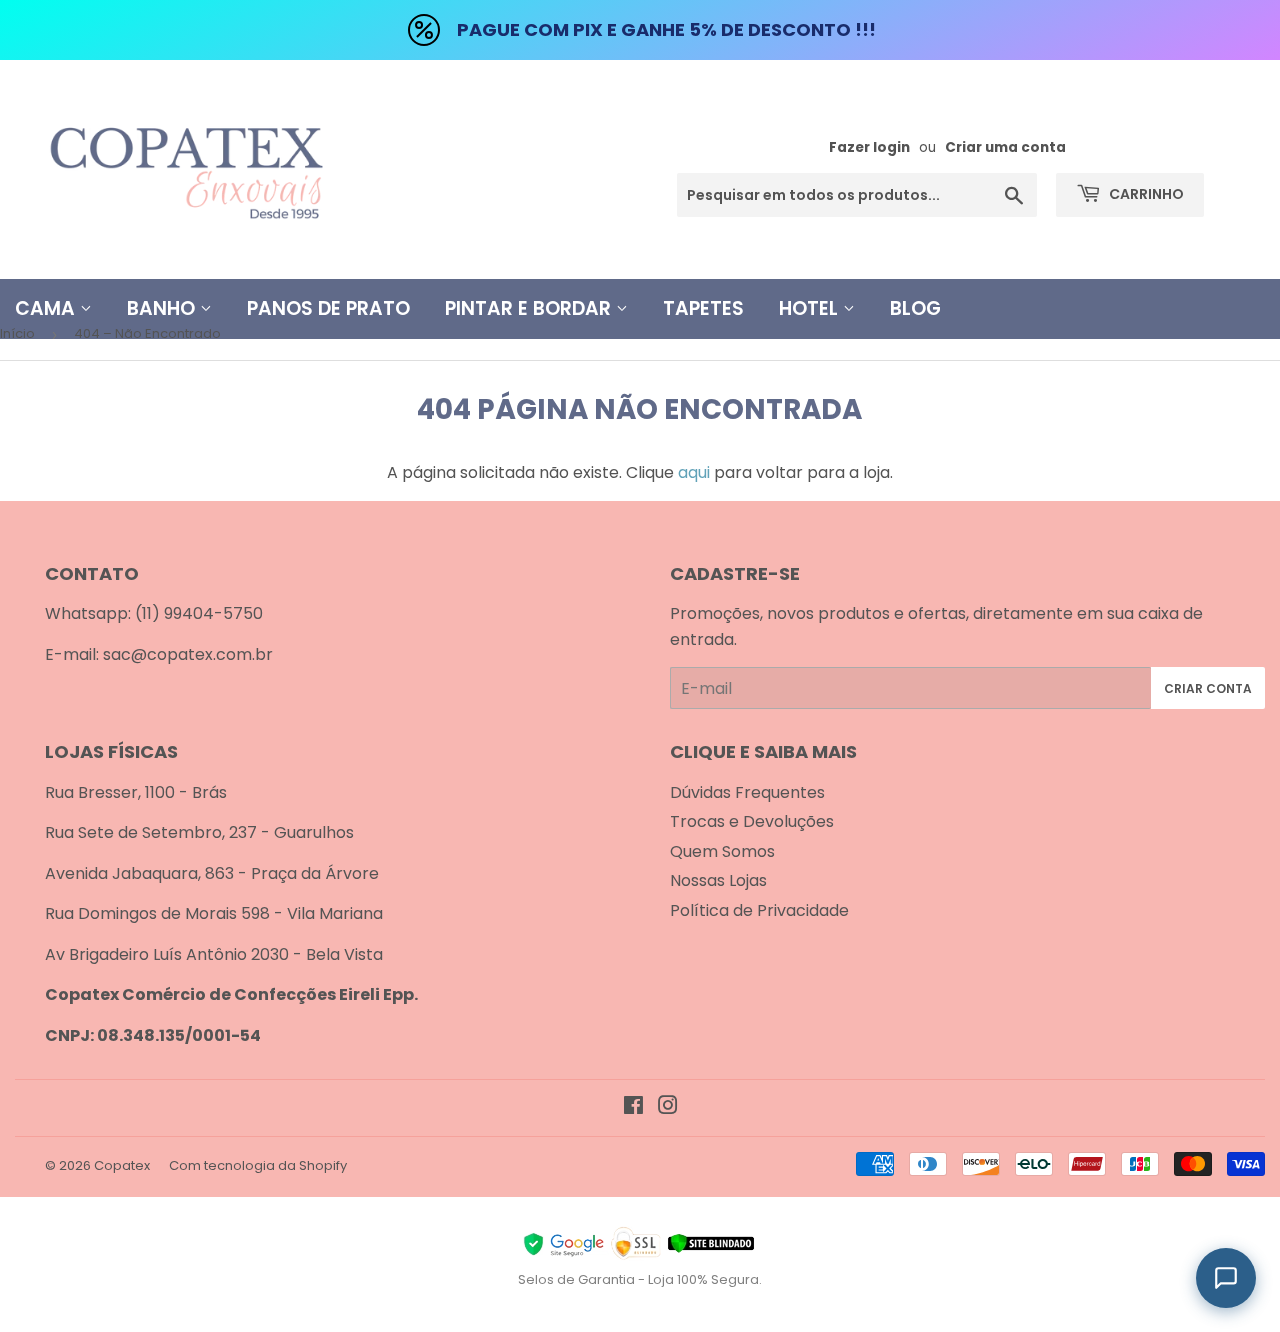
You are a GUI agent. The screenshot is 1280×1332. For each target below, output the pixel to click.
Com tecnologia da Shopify (258, 1165)
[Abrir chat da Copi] (1226, 1278)
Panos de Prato (328, 308)
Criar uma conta (1005, 147)
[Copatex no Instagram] (668, 1107)
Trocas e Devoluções (752, 821)
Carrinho (1145, 194)
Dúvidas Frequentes (747, 792)
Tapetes (703, 308)
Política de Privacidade (759, 910)
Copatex (122, 1165)
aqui (694, 472)
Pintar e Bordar (530, 308)
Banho (163, 308)
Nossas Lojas (718, 880)
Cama (47, 308)
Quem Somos (722, 851)
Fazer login (869, 147)
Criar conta (1208, 688)
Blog (915, 308)
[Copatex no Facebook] (633, 1107)
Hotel (811, 308)
